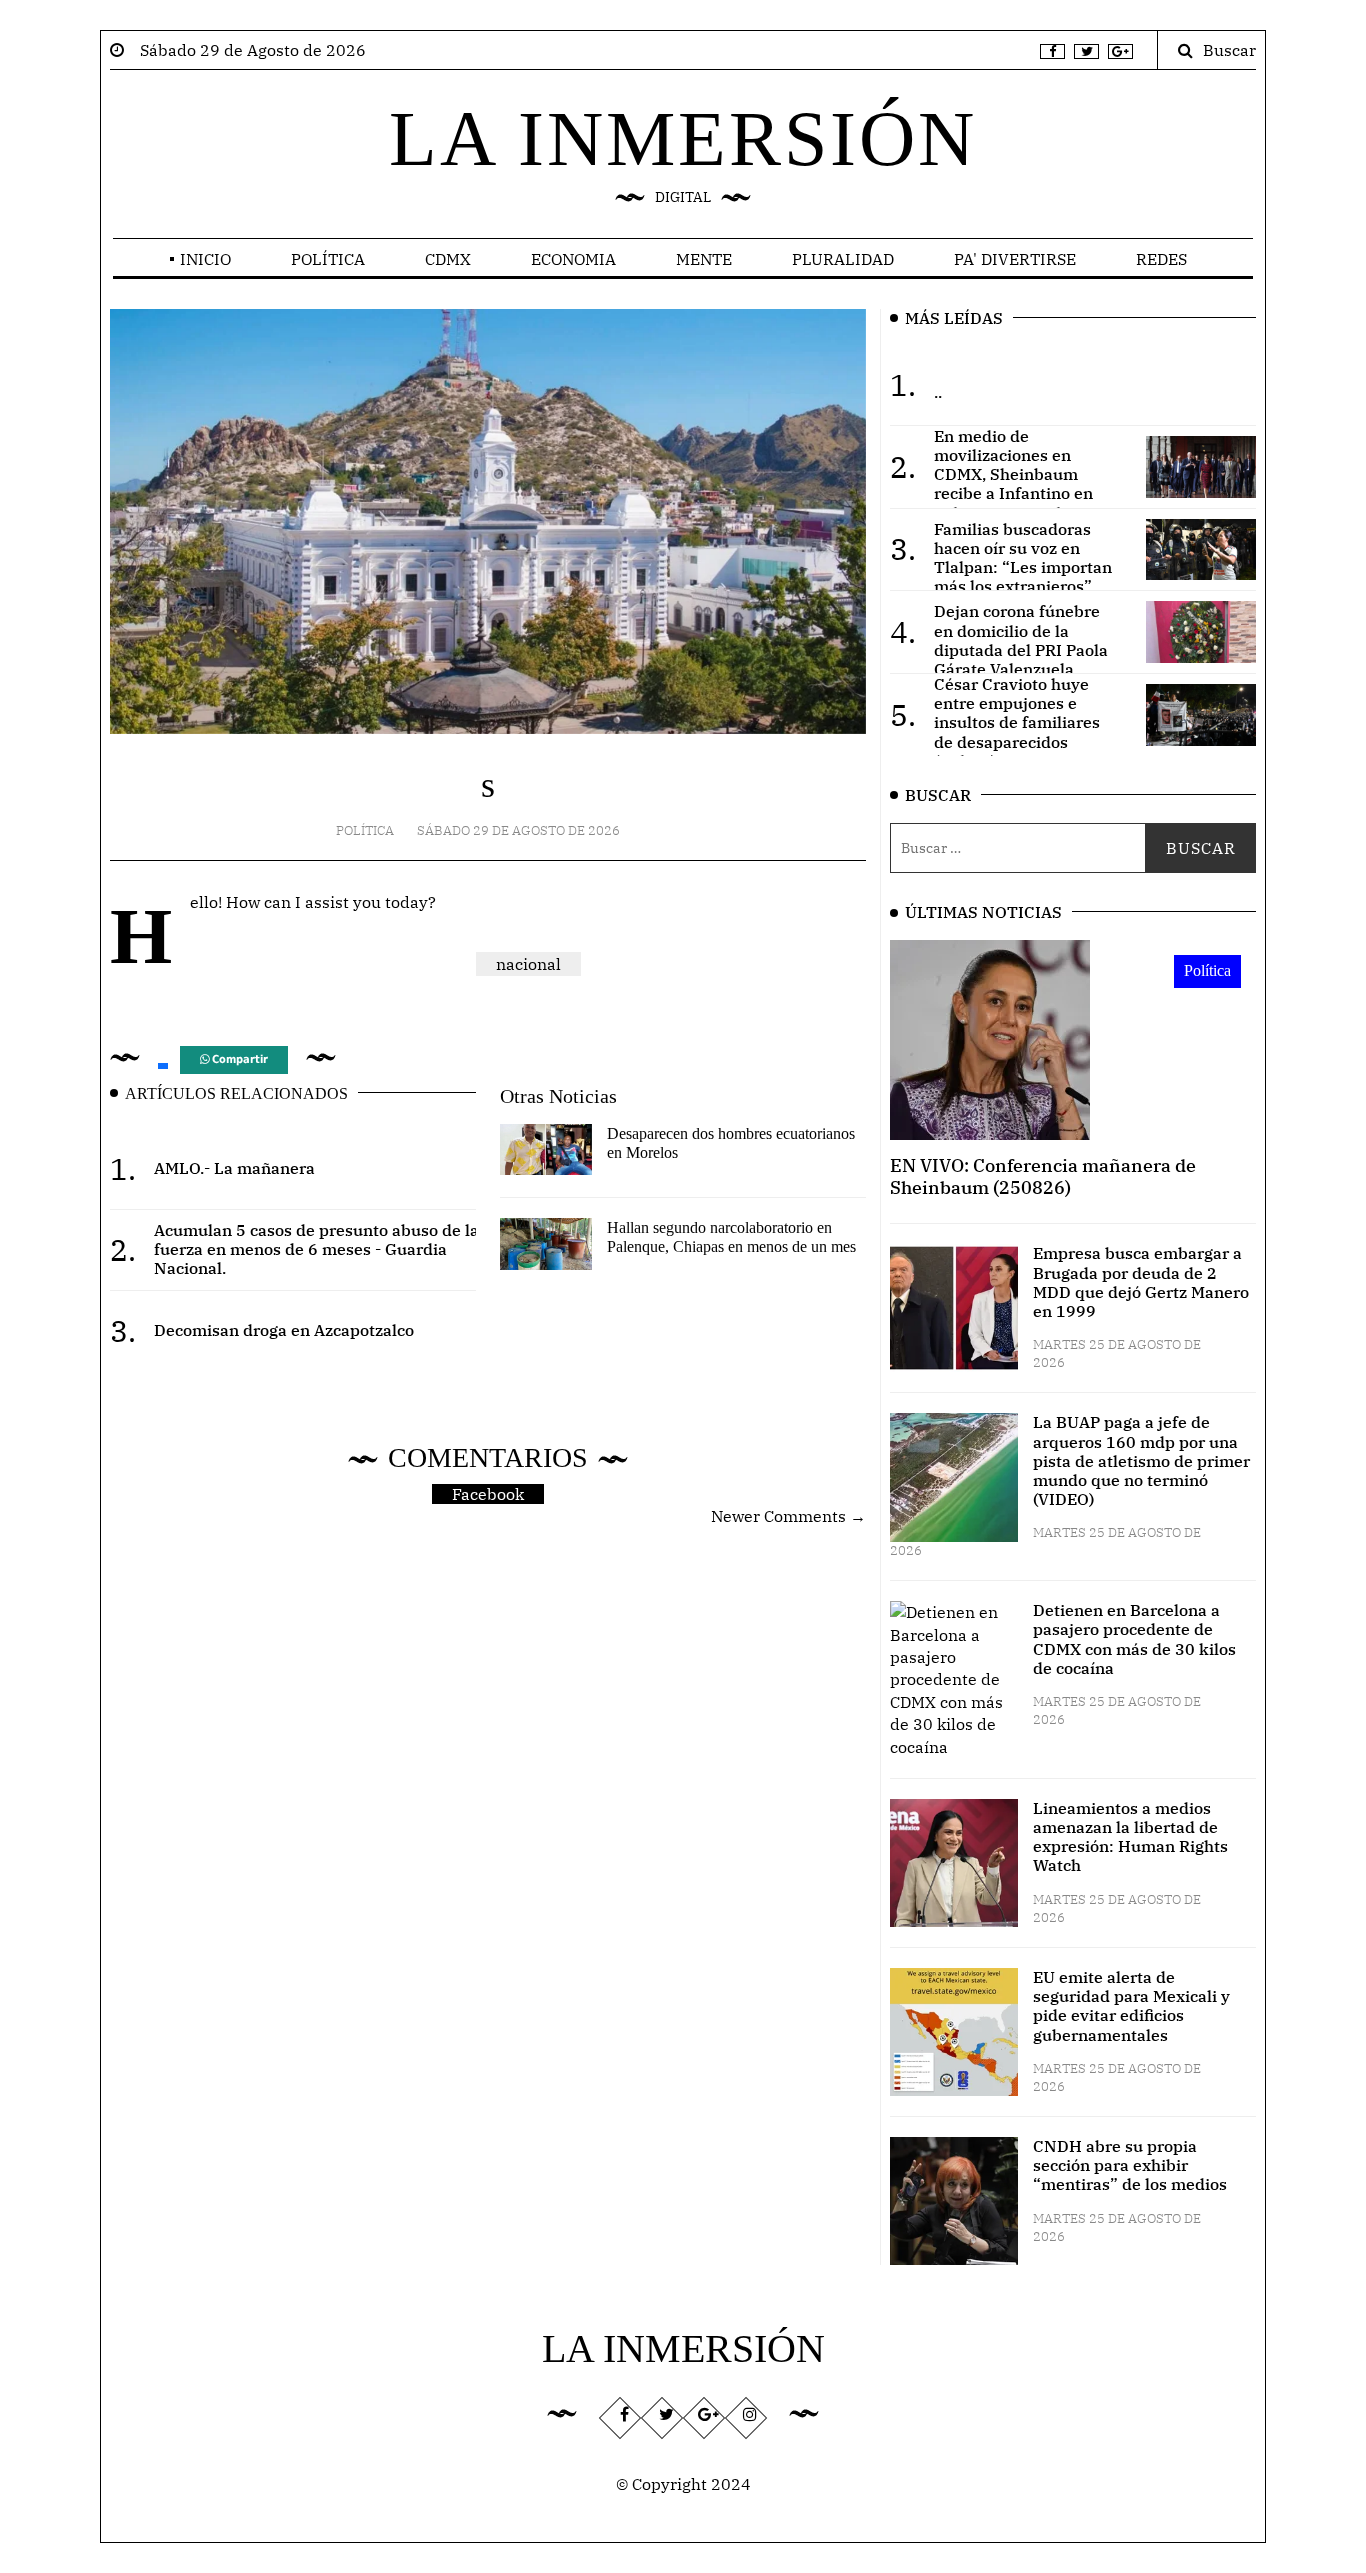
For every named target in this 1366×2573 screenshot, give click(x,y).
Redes (1161, 259)
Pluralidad (843, 259)
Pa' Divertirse (1015, 259)
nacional (528, 964)
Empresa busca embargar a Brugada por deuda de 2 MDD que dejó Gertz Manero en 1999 (1141, 1282)
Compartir (238, 1059)
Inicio (205, 259)
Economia (573, 259)
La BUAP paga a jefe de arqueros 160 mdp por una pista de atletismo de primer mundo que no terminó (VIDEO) (1141, 1460)
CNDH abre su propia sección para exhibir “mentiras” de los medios (1130, 2165)
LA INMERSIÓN (683, 138)
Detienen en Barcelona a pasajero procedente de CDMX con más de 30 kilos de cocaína (1134, 1639)
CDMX (448, 259)
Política (328, 259)
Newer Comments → (788, 1516)
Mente (704, 259)
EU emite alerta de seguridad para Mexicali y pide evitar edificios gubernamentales (1131, 2006)
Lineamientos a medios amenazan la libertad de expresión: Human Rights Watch (1130, 1837)
